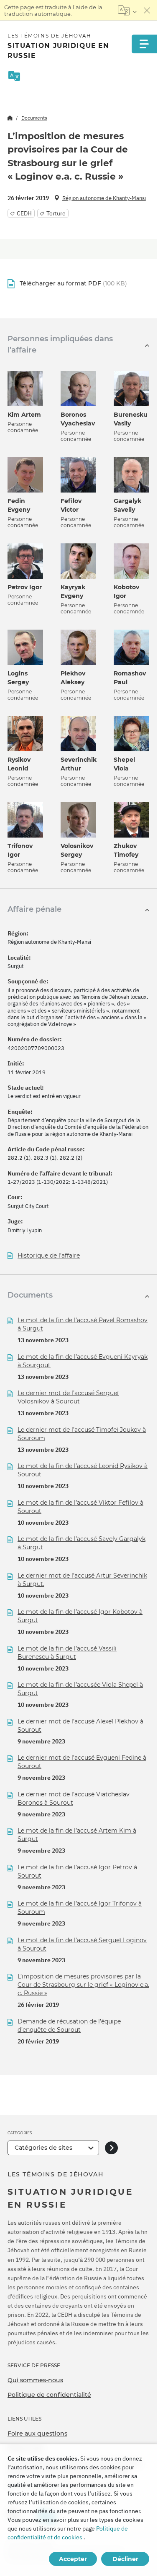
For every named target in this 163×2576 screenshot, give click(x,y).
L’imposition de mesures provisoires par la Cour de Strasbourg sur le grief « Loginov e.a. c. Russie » (83, 1985)
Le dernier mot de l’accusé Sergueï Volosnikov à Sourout (68, 1397)
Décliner (125, 2559)
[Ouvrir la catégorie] (111, 2148)
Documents (34, 118)
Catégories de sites (43, 2148)
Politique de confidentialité (49, 2395)
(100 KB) (73, 283)
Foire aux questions (37, 2433)
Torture (56, 213)
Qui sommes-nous (35, 2380)
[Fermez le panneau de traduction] (147, 10)
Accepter (73, 2559)
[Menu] (144, 44)
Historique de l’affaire (49, 1256)
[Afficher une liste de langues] (127, 10)
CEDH (24, 213)
